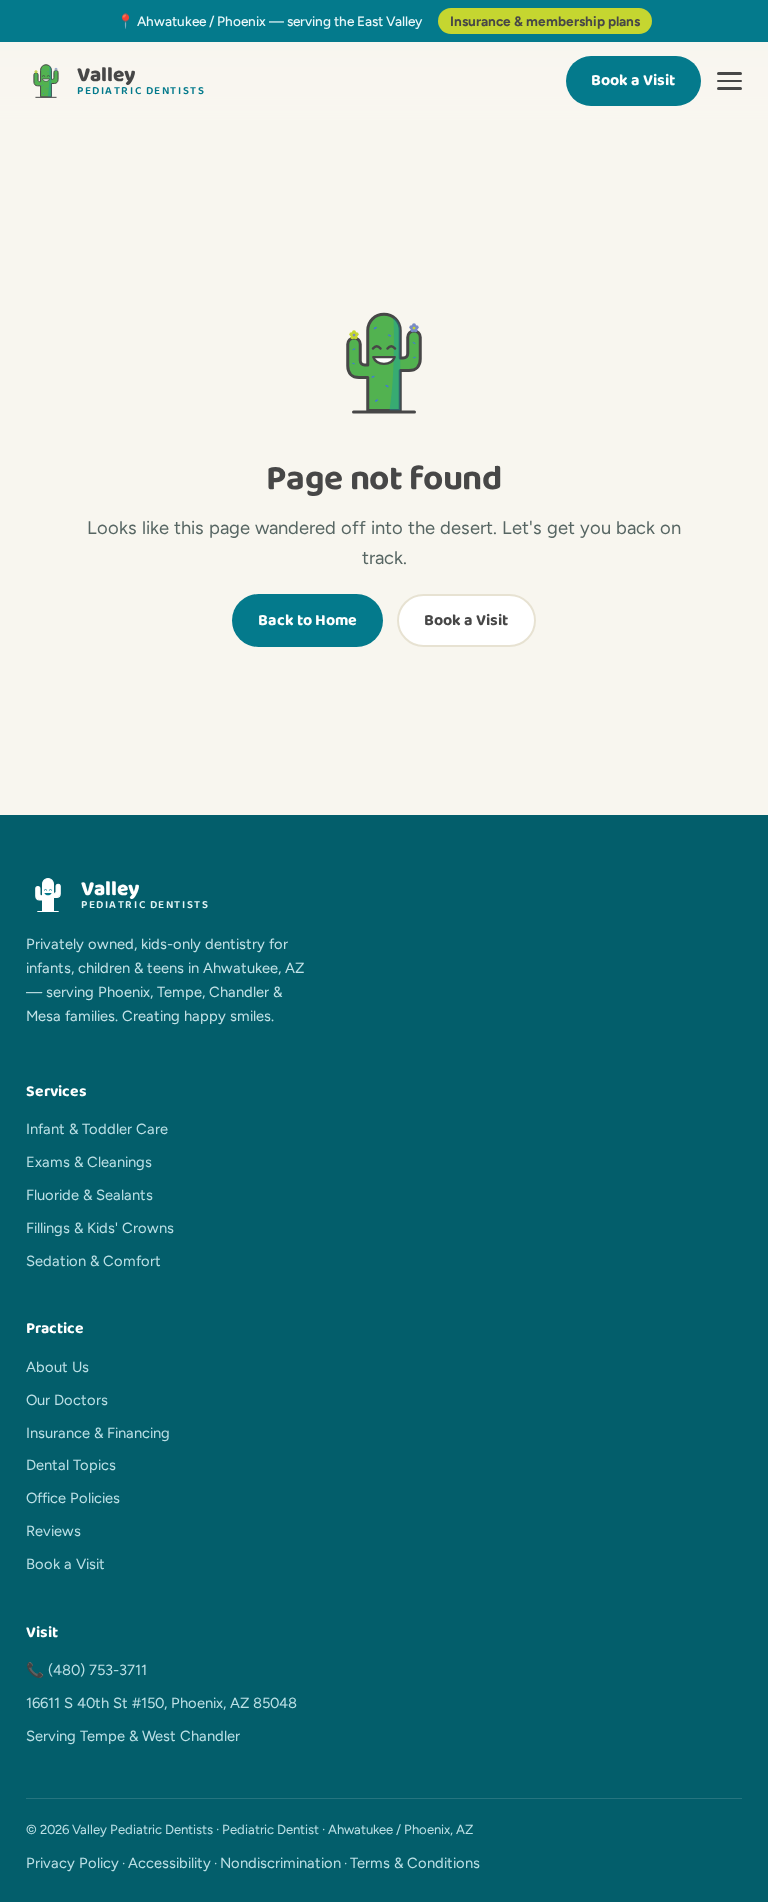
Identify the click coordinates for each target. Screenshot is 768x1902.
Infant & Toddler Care (97, 1129)
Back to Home (307, 620)
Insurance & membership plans (545, 21)
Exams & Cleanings (89, 1162)
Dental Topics (71, 1465)
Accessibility (169, 1863)
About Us (57, 1367)
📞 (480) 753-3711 (86, 1670)
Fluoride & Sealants (89, 1195)
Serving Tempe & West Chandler (133, 1736)
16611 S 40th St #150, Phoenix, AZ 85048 (161, 1703)
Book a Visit (633, 80)
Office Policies (73, 1498)
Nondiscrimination (280, 1863)
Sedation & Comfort (93, 1261)
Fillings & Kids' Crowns (100, 1228)
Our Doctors (67, 1400)
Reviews (53, 1531)
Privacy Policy (72, 1863)
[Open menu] (729, 81)
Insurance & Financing (98, 1433)
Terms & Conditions (415, 1863)
